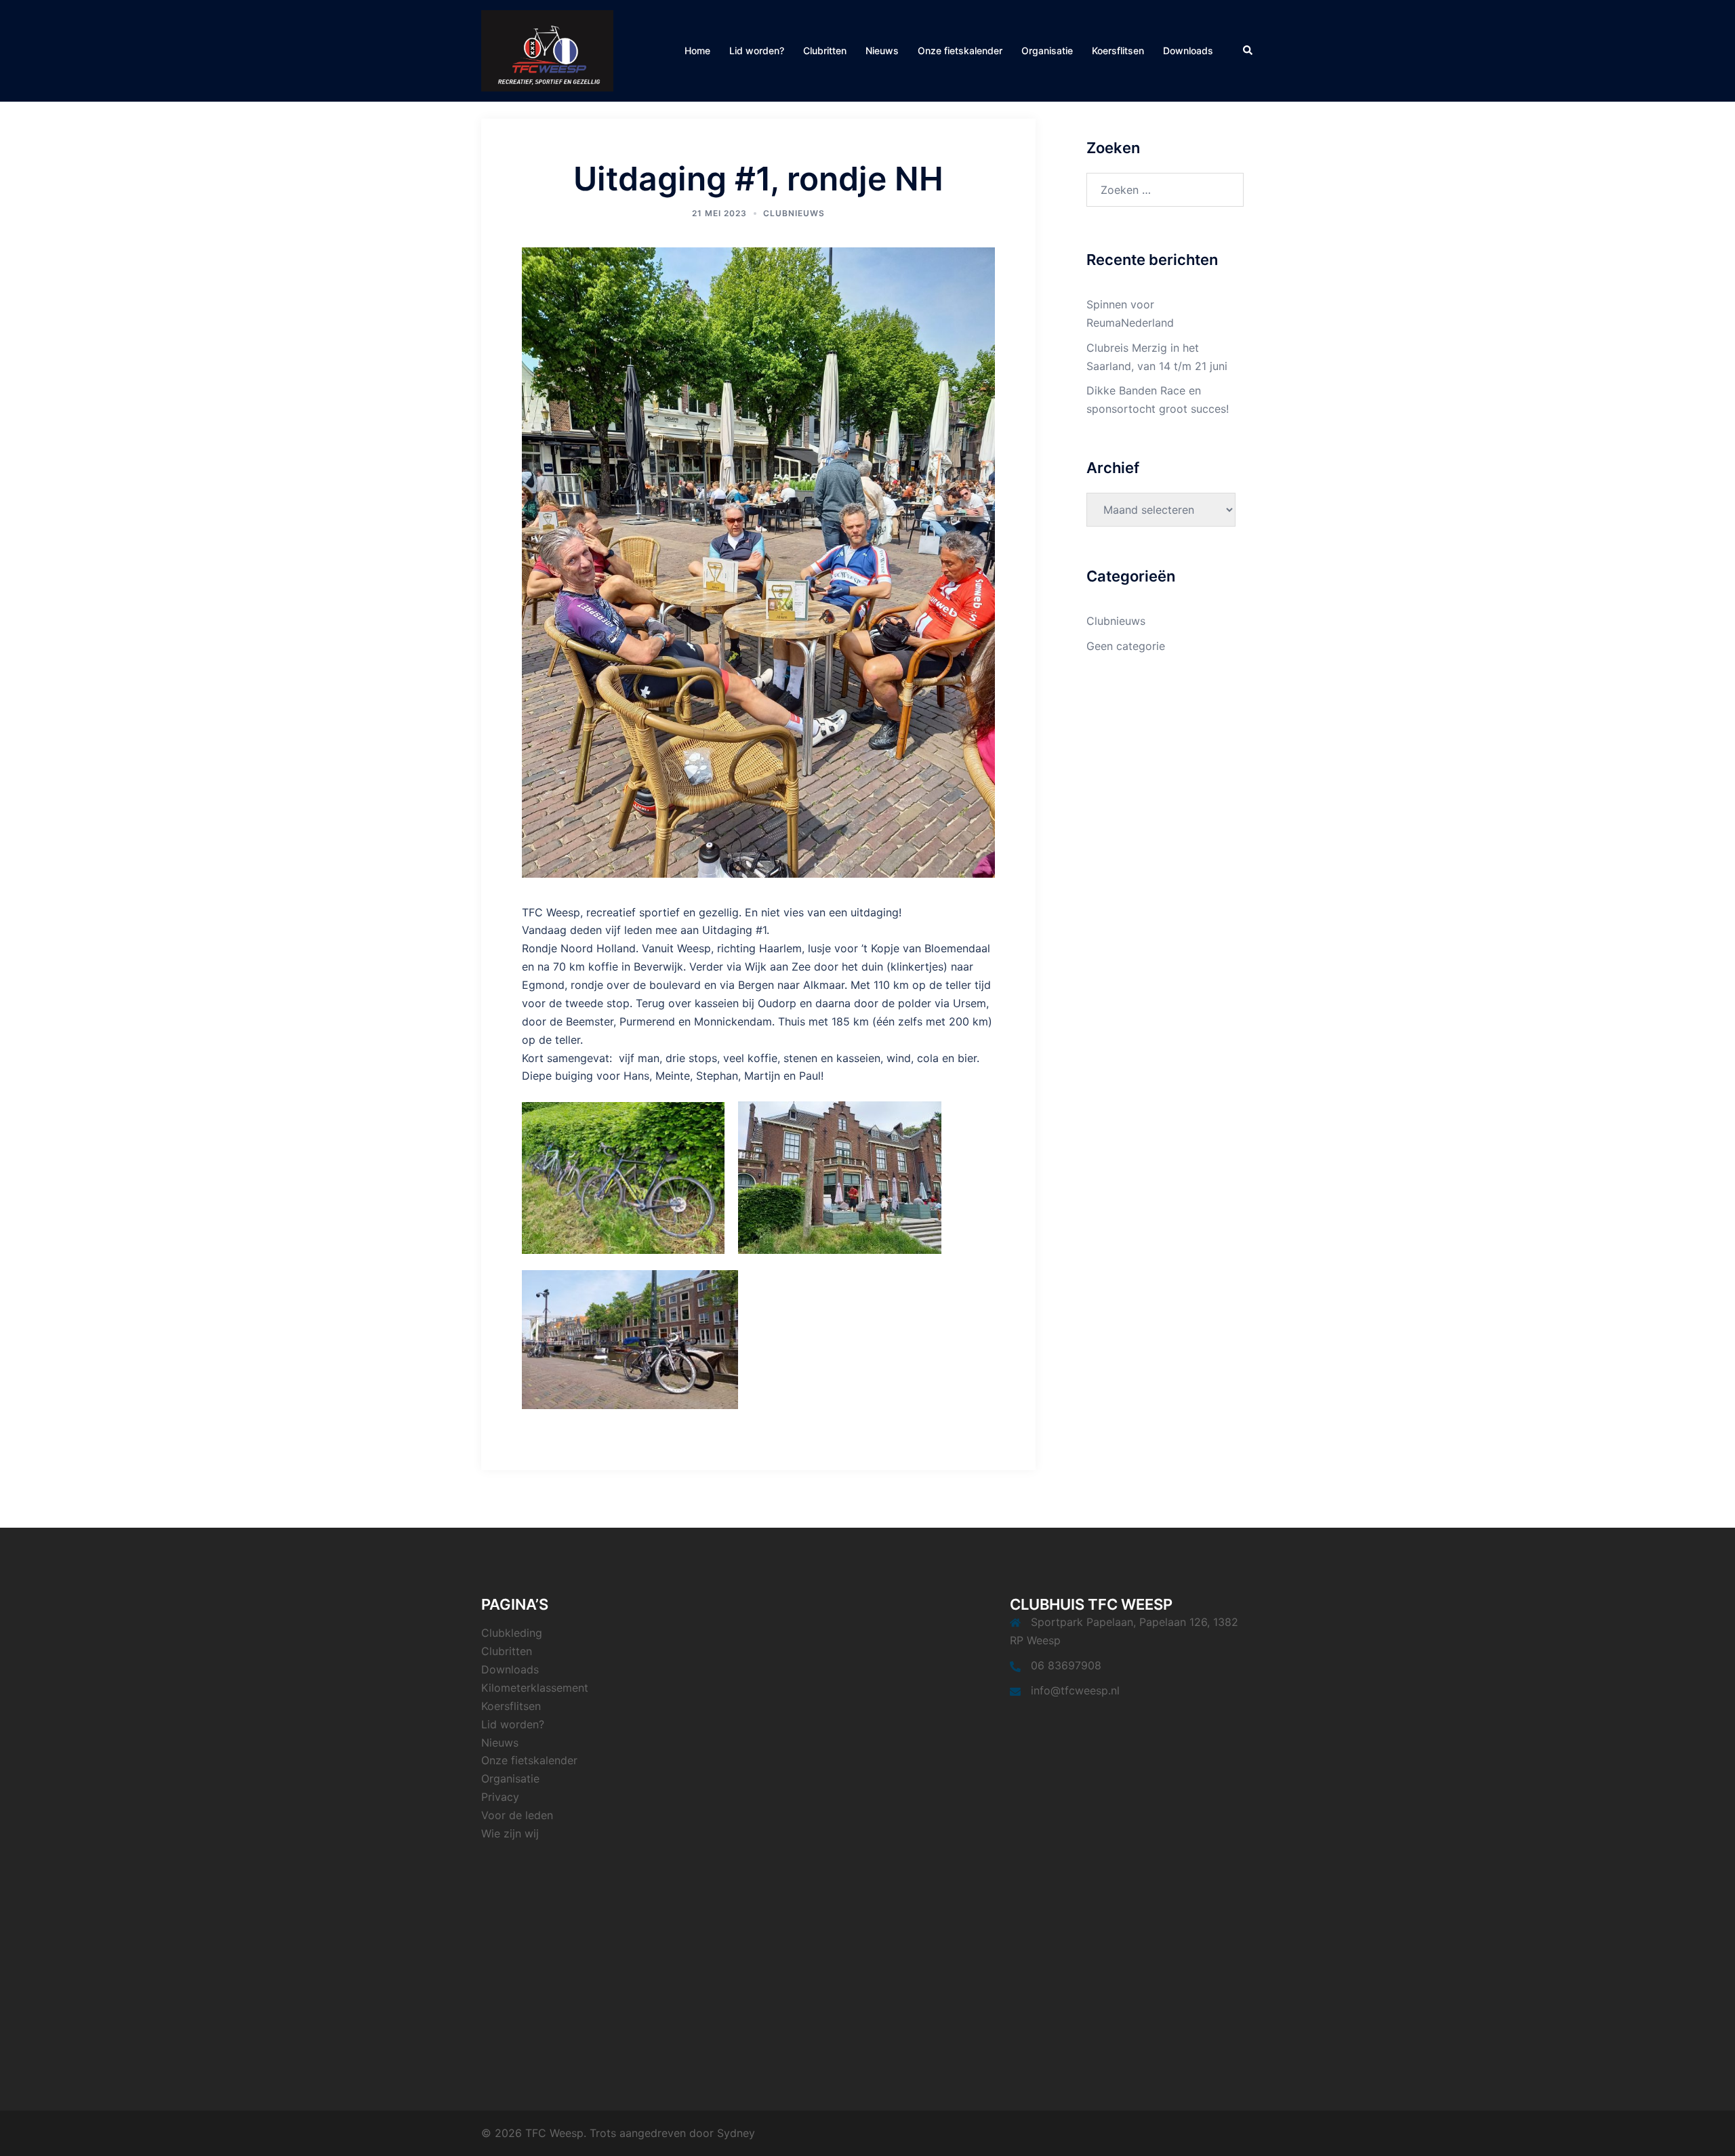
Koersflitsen (1118, 50)
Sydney (736, 2133)
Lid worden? (757, 50)
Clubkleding (512, 1633)
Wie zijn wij (510, 1833)
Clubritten (825, 50)
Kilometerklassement (535, 1688)
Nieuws (882, 50)
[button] (1248, 51)
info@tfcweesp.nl (1075, 1690)
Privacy (500, 1797)
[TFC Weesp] (547, 49)
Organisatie (1047, 50)
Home (697, 50)
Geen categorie (1126, 646)
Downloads (1188, 50)
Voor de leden (517, 1815)
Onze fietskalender (960, 50)
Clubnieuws (794, 213)
